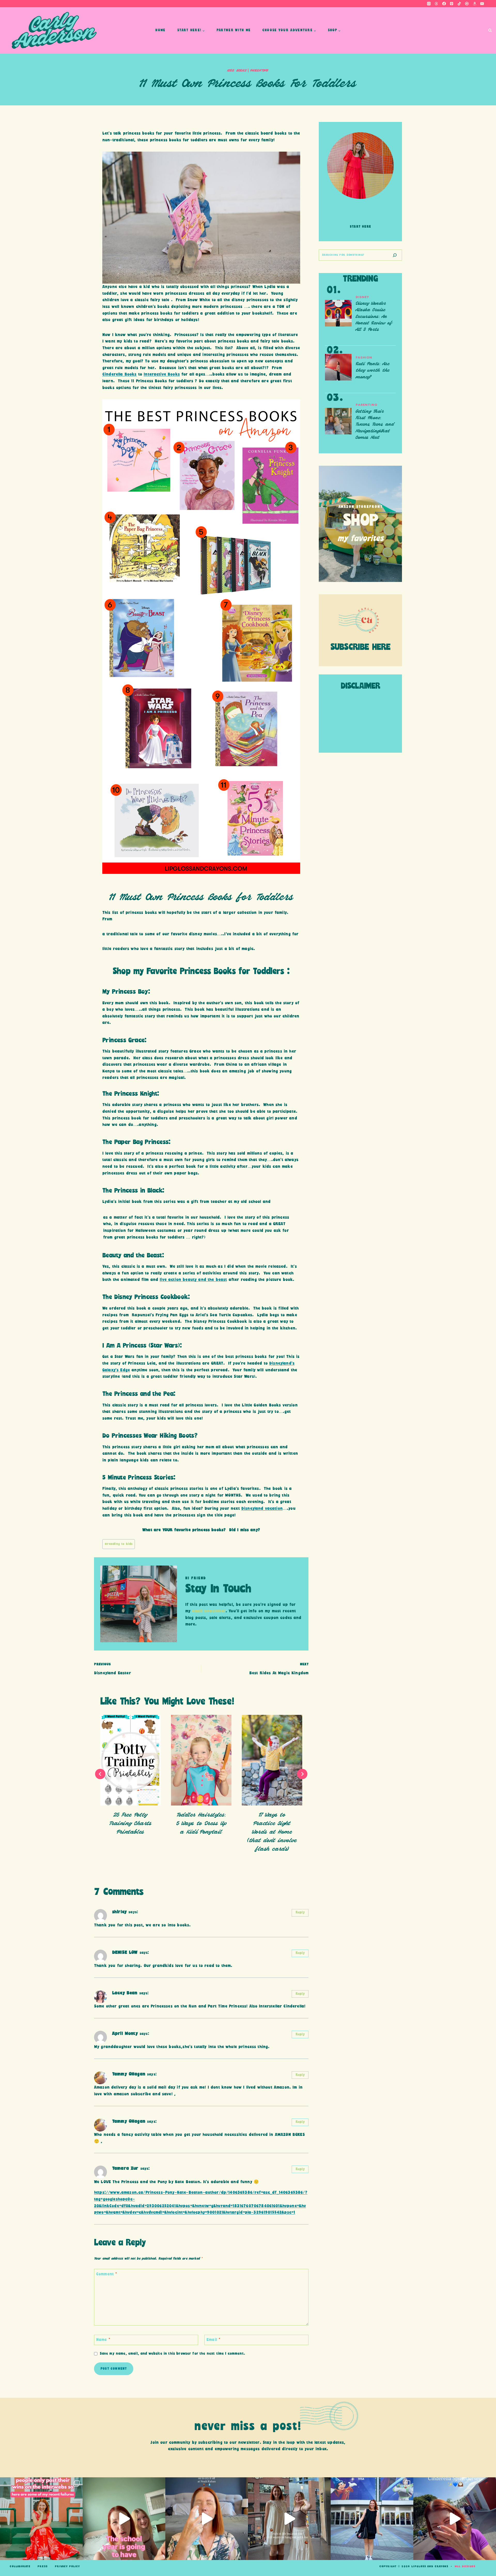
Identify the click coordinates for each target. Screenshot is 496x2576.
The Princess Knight (130, 1094)
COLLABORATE (20, 2566)
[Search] (395, 255)
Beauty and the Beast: (133, 1256)
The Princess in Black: (134, 1191)
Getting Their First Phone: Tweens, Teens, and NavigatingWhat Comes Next (375, 425)
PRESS (42, 2566)
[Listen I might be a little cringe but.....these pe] (124, 2519)
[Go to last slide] (100, 1774)
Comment (107, 2274)
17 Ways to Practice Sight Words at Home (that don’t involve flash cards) (272, 1832)
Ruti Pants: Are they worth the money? (373, 371)
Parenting (259, 71)
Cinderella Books (119, 374)
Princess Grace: (125, 1040)
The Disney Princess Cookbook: (147, 1297)
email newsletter (209, 1611)
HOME (160, 30)
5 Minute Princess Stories (138, 1478)
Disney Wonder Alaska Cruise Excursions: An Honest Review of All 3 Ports (374, 317)
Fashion (364, 357)
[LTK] (467, 4)
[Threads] (436, 4)
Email (213, 2340)
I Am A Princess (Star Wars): (143, 1346)
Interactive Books (162, 374)
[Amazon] (475, 4)
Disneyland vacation (262, 1509)
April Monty (125, 2034)
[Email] (482, 4)
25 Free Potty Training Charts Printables (130, 1823)
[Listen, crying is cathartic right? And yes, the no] (207, 2519)
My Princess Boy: (128, 992)
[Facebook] (444, 4)
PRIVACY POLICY (67, 2566)
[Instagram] (429, 4)
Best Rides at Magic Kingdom (279, 1669)
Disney (362, 297)
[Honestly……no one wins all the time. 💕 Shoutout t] (41, 2519)
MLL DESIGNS (465, 2566)
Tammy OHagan (129, 2074)
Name (103, 2340)
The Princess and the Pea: (140, 1394)
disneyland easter (113, 1669)
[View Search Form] (490, 31)
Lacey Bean (125, 1993)
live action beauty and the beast (193, 1280)
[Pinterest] (452, 4)
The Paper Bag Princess (135, 1142)
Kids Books (237, 71)
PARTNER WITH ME (234, 30)
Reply (300, 1913)
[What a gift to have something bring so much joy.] (372, 2519)
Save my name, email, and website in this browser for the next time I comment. (172, 2354)
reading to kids (119, 1544)
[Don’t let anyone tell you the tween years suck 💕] (289, 2519)
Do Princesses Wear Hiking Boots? (150, 1436)
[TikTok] (459, 4)
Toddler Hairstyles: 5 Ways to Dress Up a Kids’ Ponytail (201, 1823)
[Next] (302, 1774)
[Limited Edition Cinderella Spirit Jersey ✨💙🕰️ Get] (455, 2519)
